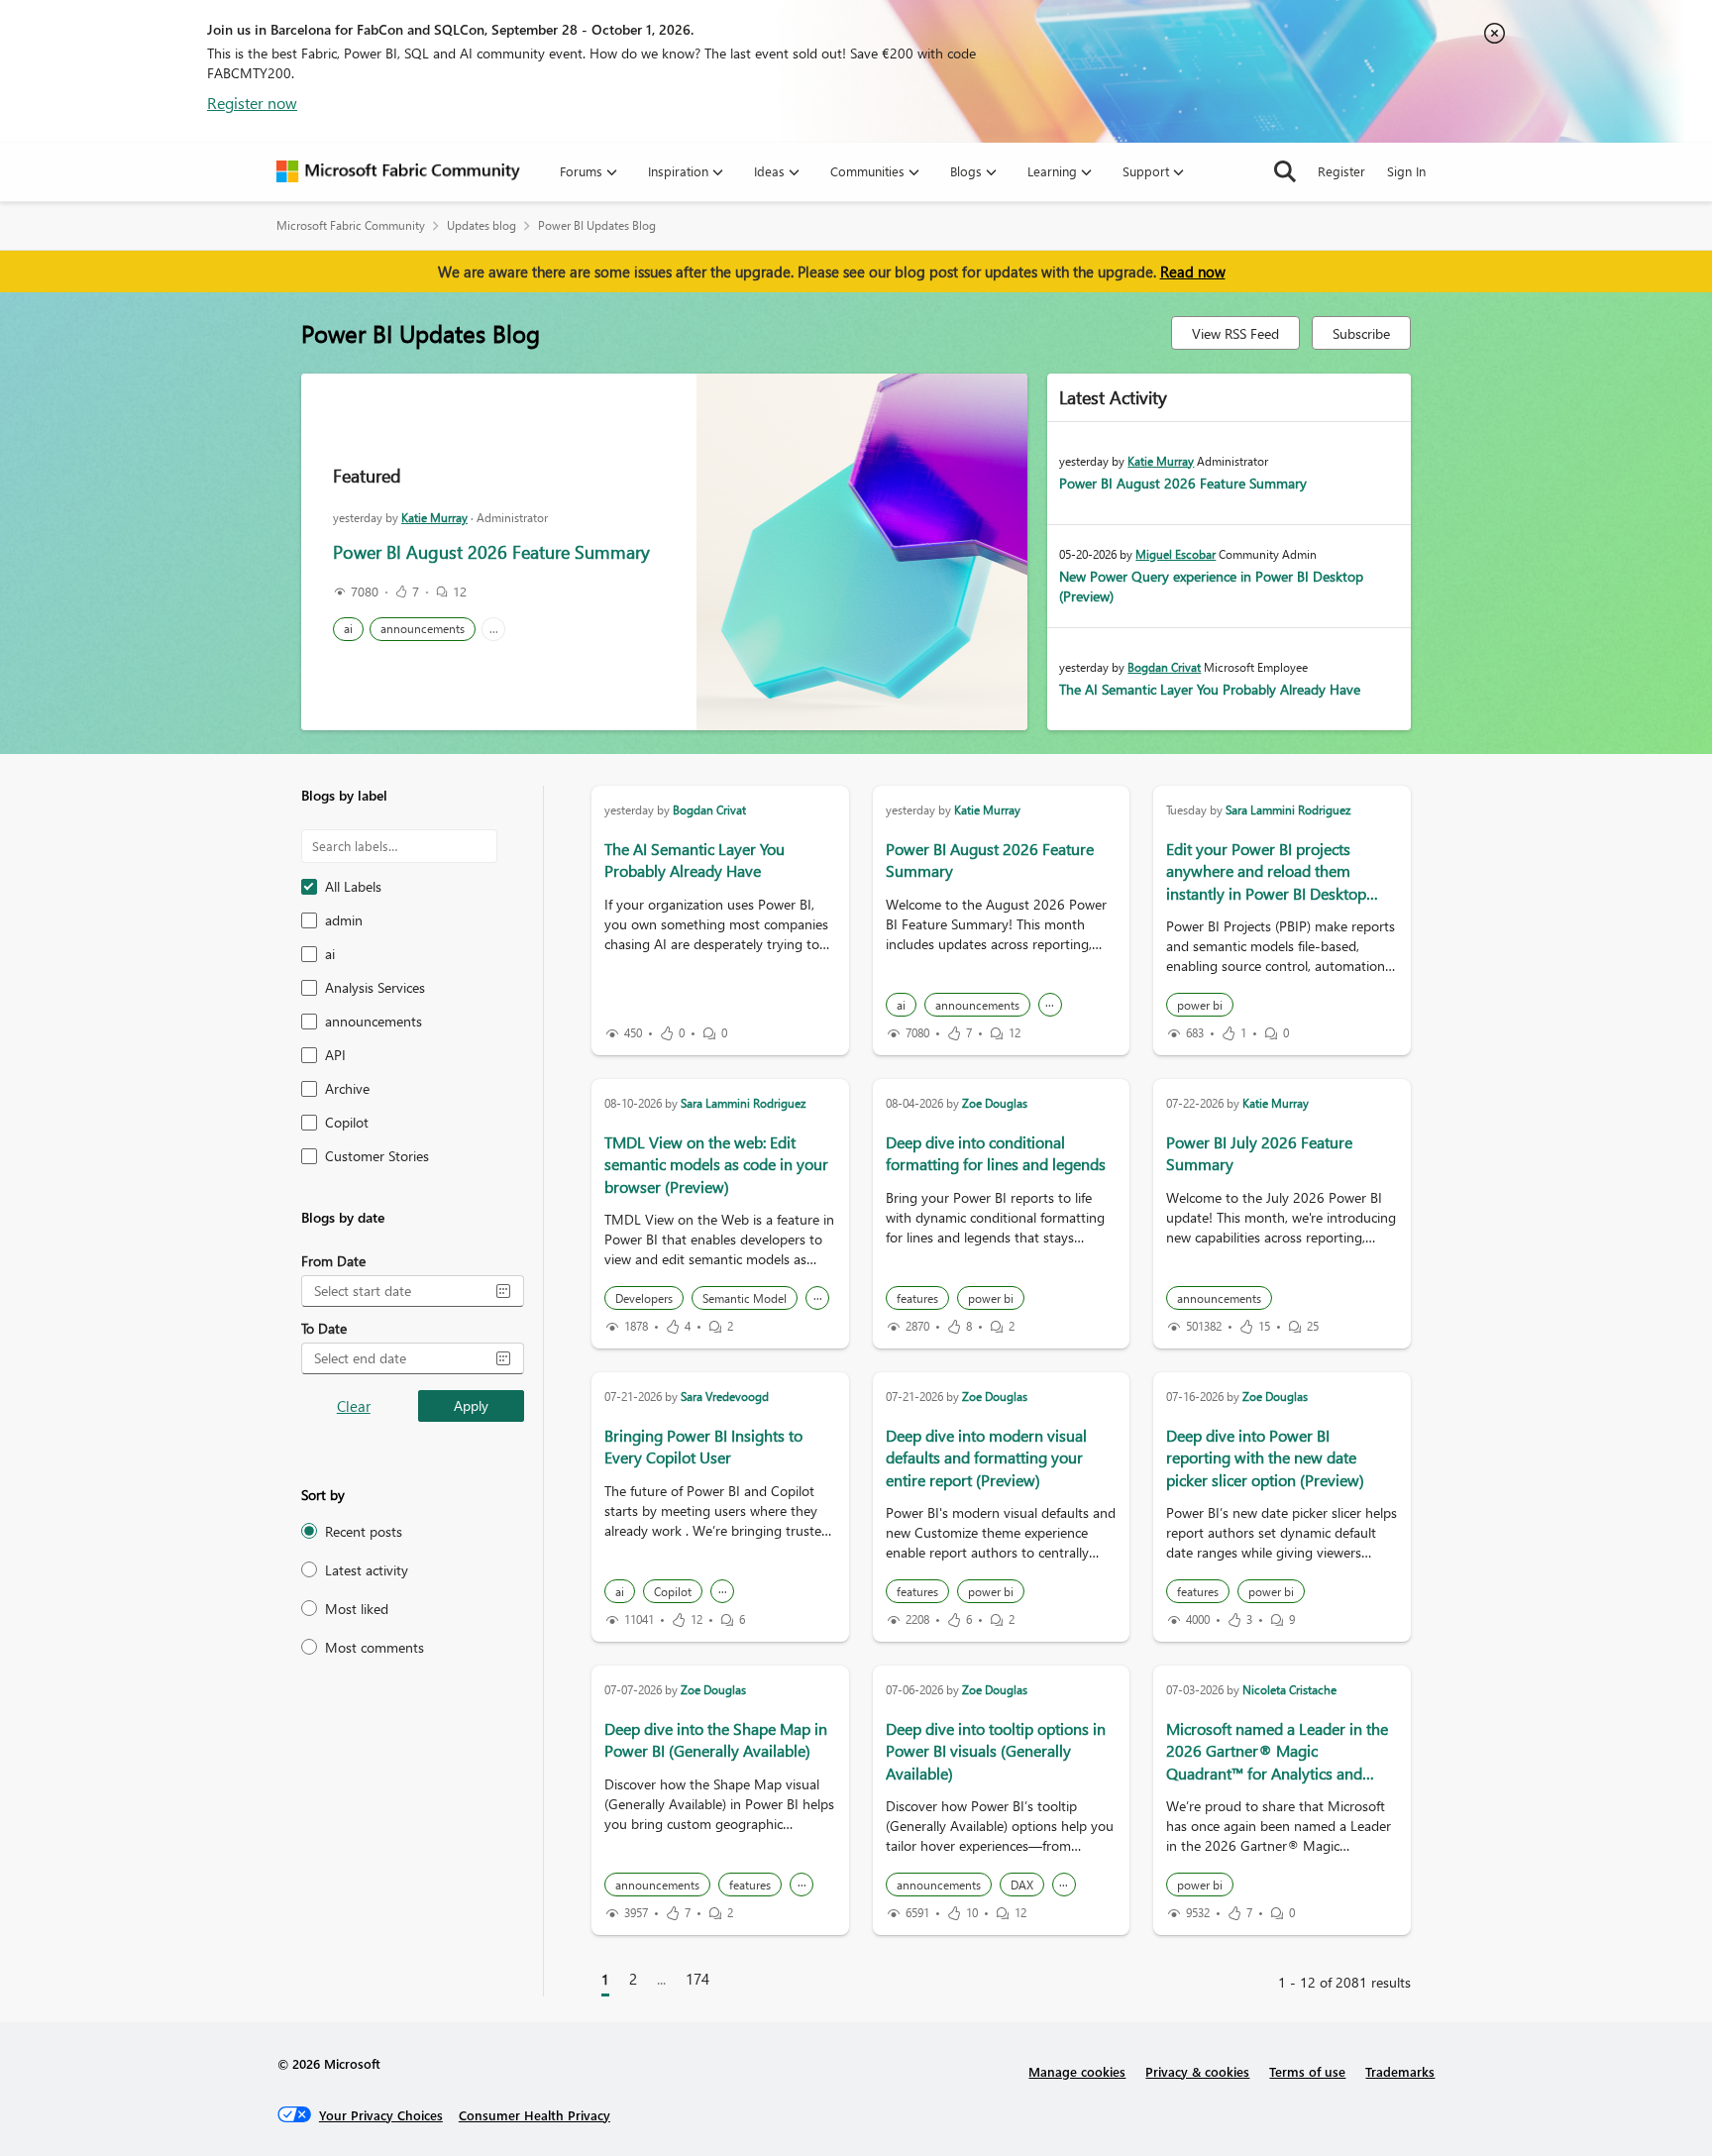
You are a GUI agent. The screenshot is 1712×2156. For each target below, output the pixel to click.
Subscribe (1361, 333)
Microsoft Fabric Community (351, 225)
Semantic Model (745, 1298)
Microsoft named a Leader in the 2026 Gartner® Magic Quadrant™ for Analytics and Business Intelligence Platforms (1277, 1762)
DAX (1022, 1885)
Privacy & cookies (1197, 2071)
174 (697, 1979)
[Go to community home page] (398, 171)
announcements (423, 629)
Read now (1193, 271)
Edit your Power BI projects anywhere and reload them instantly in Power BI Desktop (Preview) (1266, 882)
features (917, 1298)
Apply (471, 1405)
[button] (503, 1291)
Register (1341, 171)
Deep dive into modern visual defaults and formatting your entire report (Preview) (986, 1457)
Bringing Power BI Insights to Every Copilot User (703, 1446)
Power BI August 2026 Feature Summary (491, 551)
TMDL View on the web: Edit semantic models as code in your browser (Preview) (716, 1164)
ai (348, 629)
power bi (1200, 1005)
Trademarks (1400, 2071)
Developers (644, 1298)
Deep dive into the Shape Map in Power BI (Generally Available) (716, 1739)
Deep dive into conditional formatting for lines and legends (996, 1153)
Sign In (1406, 171)
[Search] (1285, 171)
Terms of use (1307, 2071)
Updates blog (481, 225)
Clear (354, 1406)
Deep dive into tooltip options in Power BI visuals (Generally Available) (996, 1751)
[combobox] (397, 1291)
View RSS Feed (1235, 333)
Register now (252, 103)
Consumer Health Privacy (535, 2115)
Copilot (673, 1592)
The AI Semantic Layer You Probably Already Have (1210, 689)
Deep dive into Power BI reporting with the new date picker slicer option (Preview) (1265, 1457)
